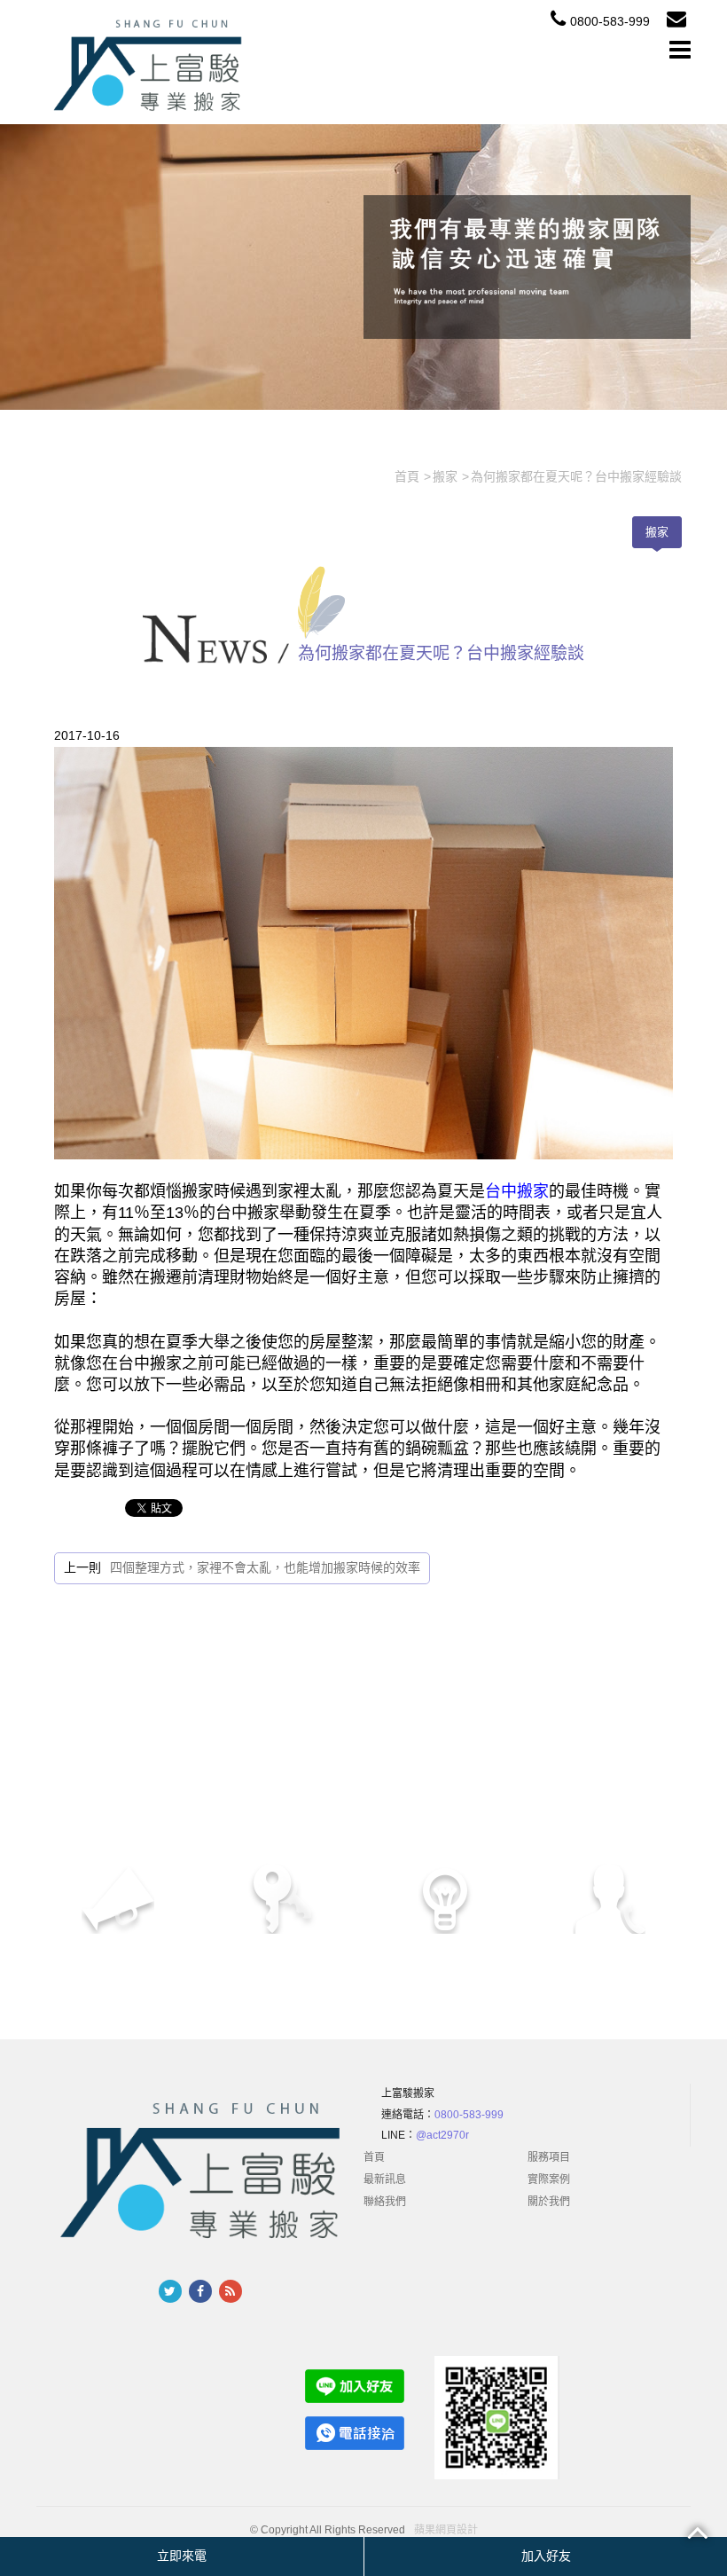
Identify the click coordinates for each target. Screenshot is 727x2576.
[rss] (231, 2291)
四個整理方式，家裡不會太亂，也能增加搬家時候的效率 (265, 1567)
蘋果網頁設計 (446, 2531)
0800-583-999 (610, 21)
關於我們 (549, 2202)
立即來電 (182, 2556)
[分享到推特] (170, 2291)
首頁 (374, 2157)
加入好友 (546, 2556)
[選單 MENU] (680, 50)
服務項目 (549, 2157)
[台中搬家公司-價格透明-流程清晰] (151, 64)
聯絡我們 (385, 2202)
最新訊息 (385, 2179)
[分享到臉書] (200, 2291)
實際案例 (549, 2179)
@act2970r (442, 2135)
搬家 (657, 532)
